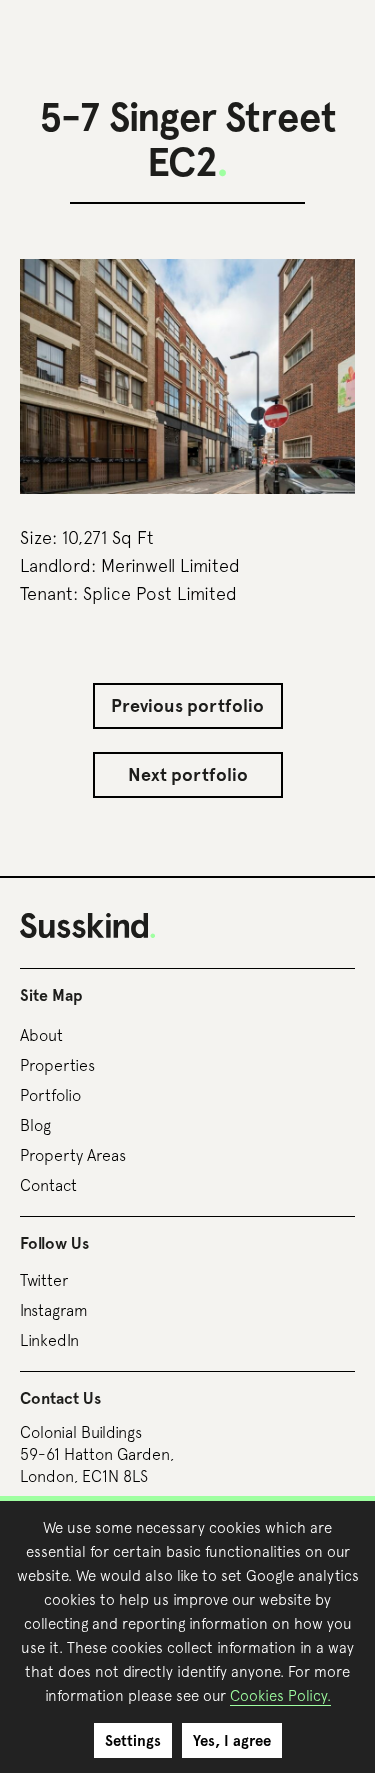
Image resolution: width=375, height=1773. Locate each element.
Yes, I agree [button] (232, 1741)
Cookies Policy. (280, 1695)
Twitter (44, 1280)
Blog (35, 1125)
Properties (57, 1065)
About (41, 1035)
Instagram (54, 1310)
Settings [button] (133, 1741)
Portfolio (50, 1095)
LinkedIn (49, 1340)
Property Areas (73, 1155)
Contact (48, 1185)
